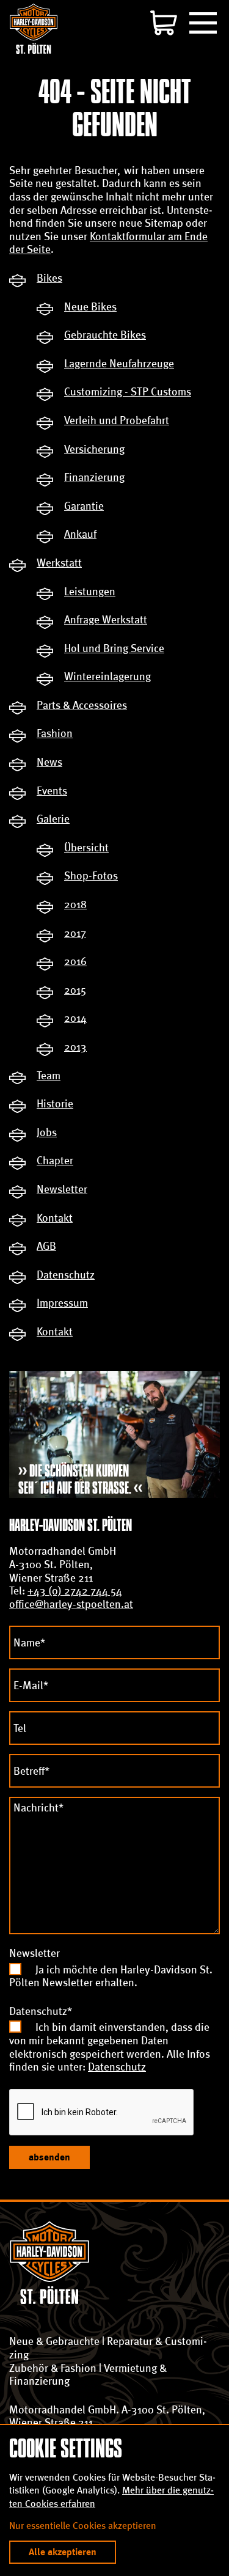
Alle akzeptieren (63, 2552)
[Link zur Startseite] (34, 28)
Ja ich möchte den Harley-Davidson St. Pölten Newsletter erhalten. (111, 1976)
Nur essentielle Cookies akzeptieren (83, 2526)
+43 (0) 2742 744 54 (75, 1591)
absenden (49, 2157)
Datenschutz (117, 2067)
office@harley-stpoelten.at (71, 1604)
